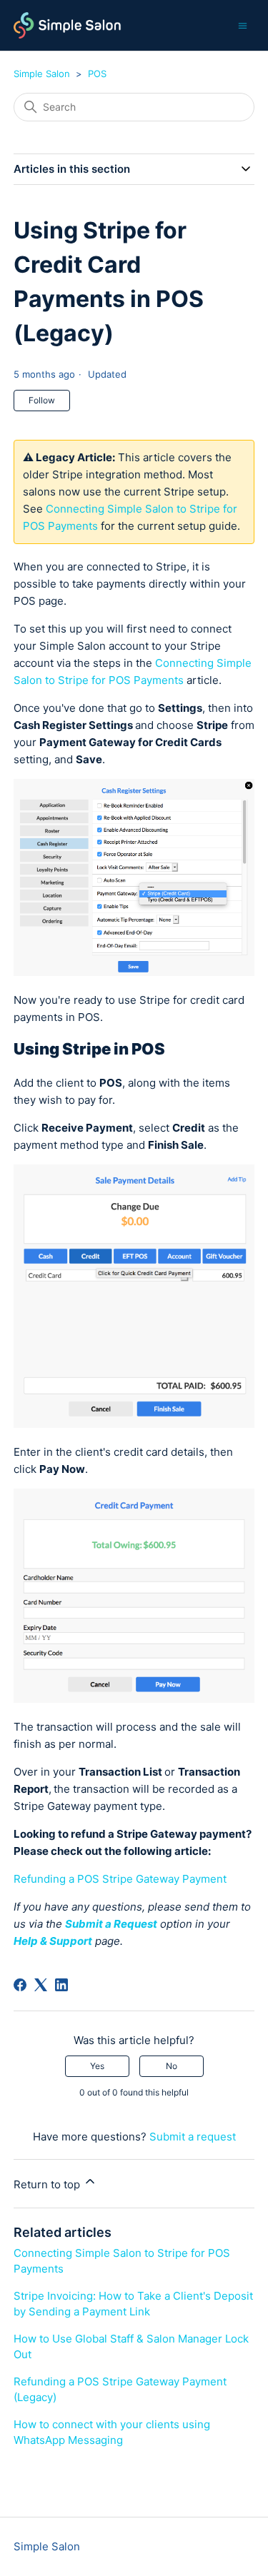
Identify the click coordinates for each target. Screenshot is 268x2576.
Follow (42, 400)
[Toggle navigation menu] (243, 25)
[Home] (68, 25)
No (172, 2066)
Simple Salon (42, 74)
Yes (97, 2066)
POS (97, 74)
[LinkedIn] (61, 1985)
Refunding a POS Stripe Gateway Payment (120, 1879)
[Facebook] (20, 1985)
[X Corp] (41, 1985)
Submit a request (193, 2137)
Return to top (48, 2184)
